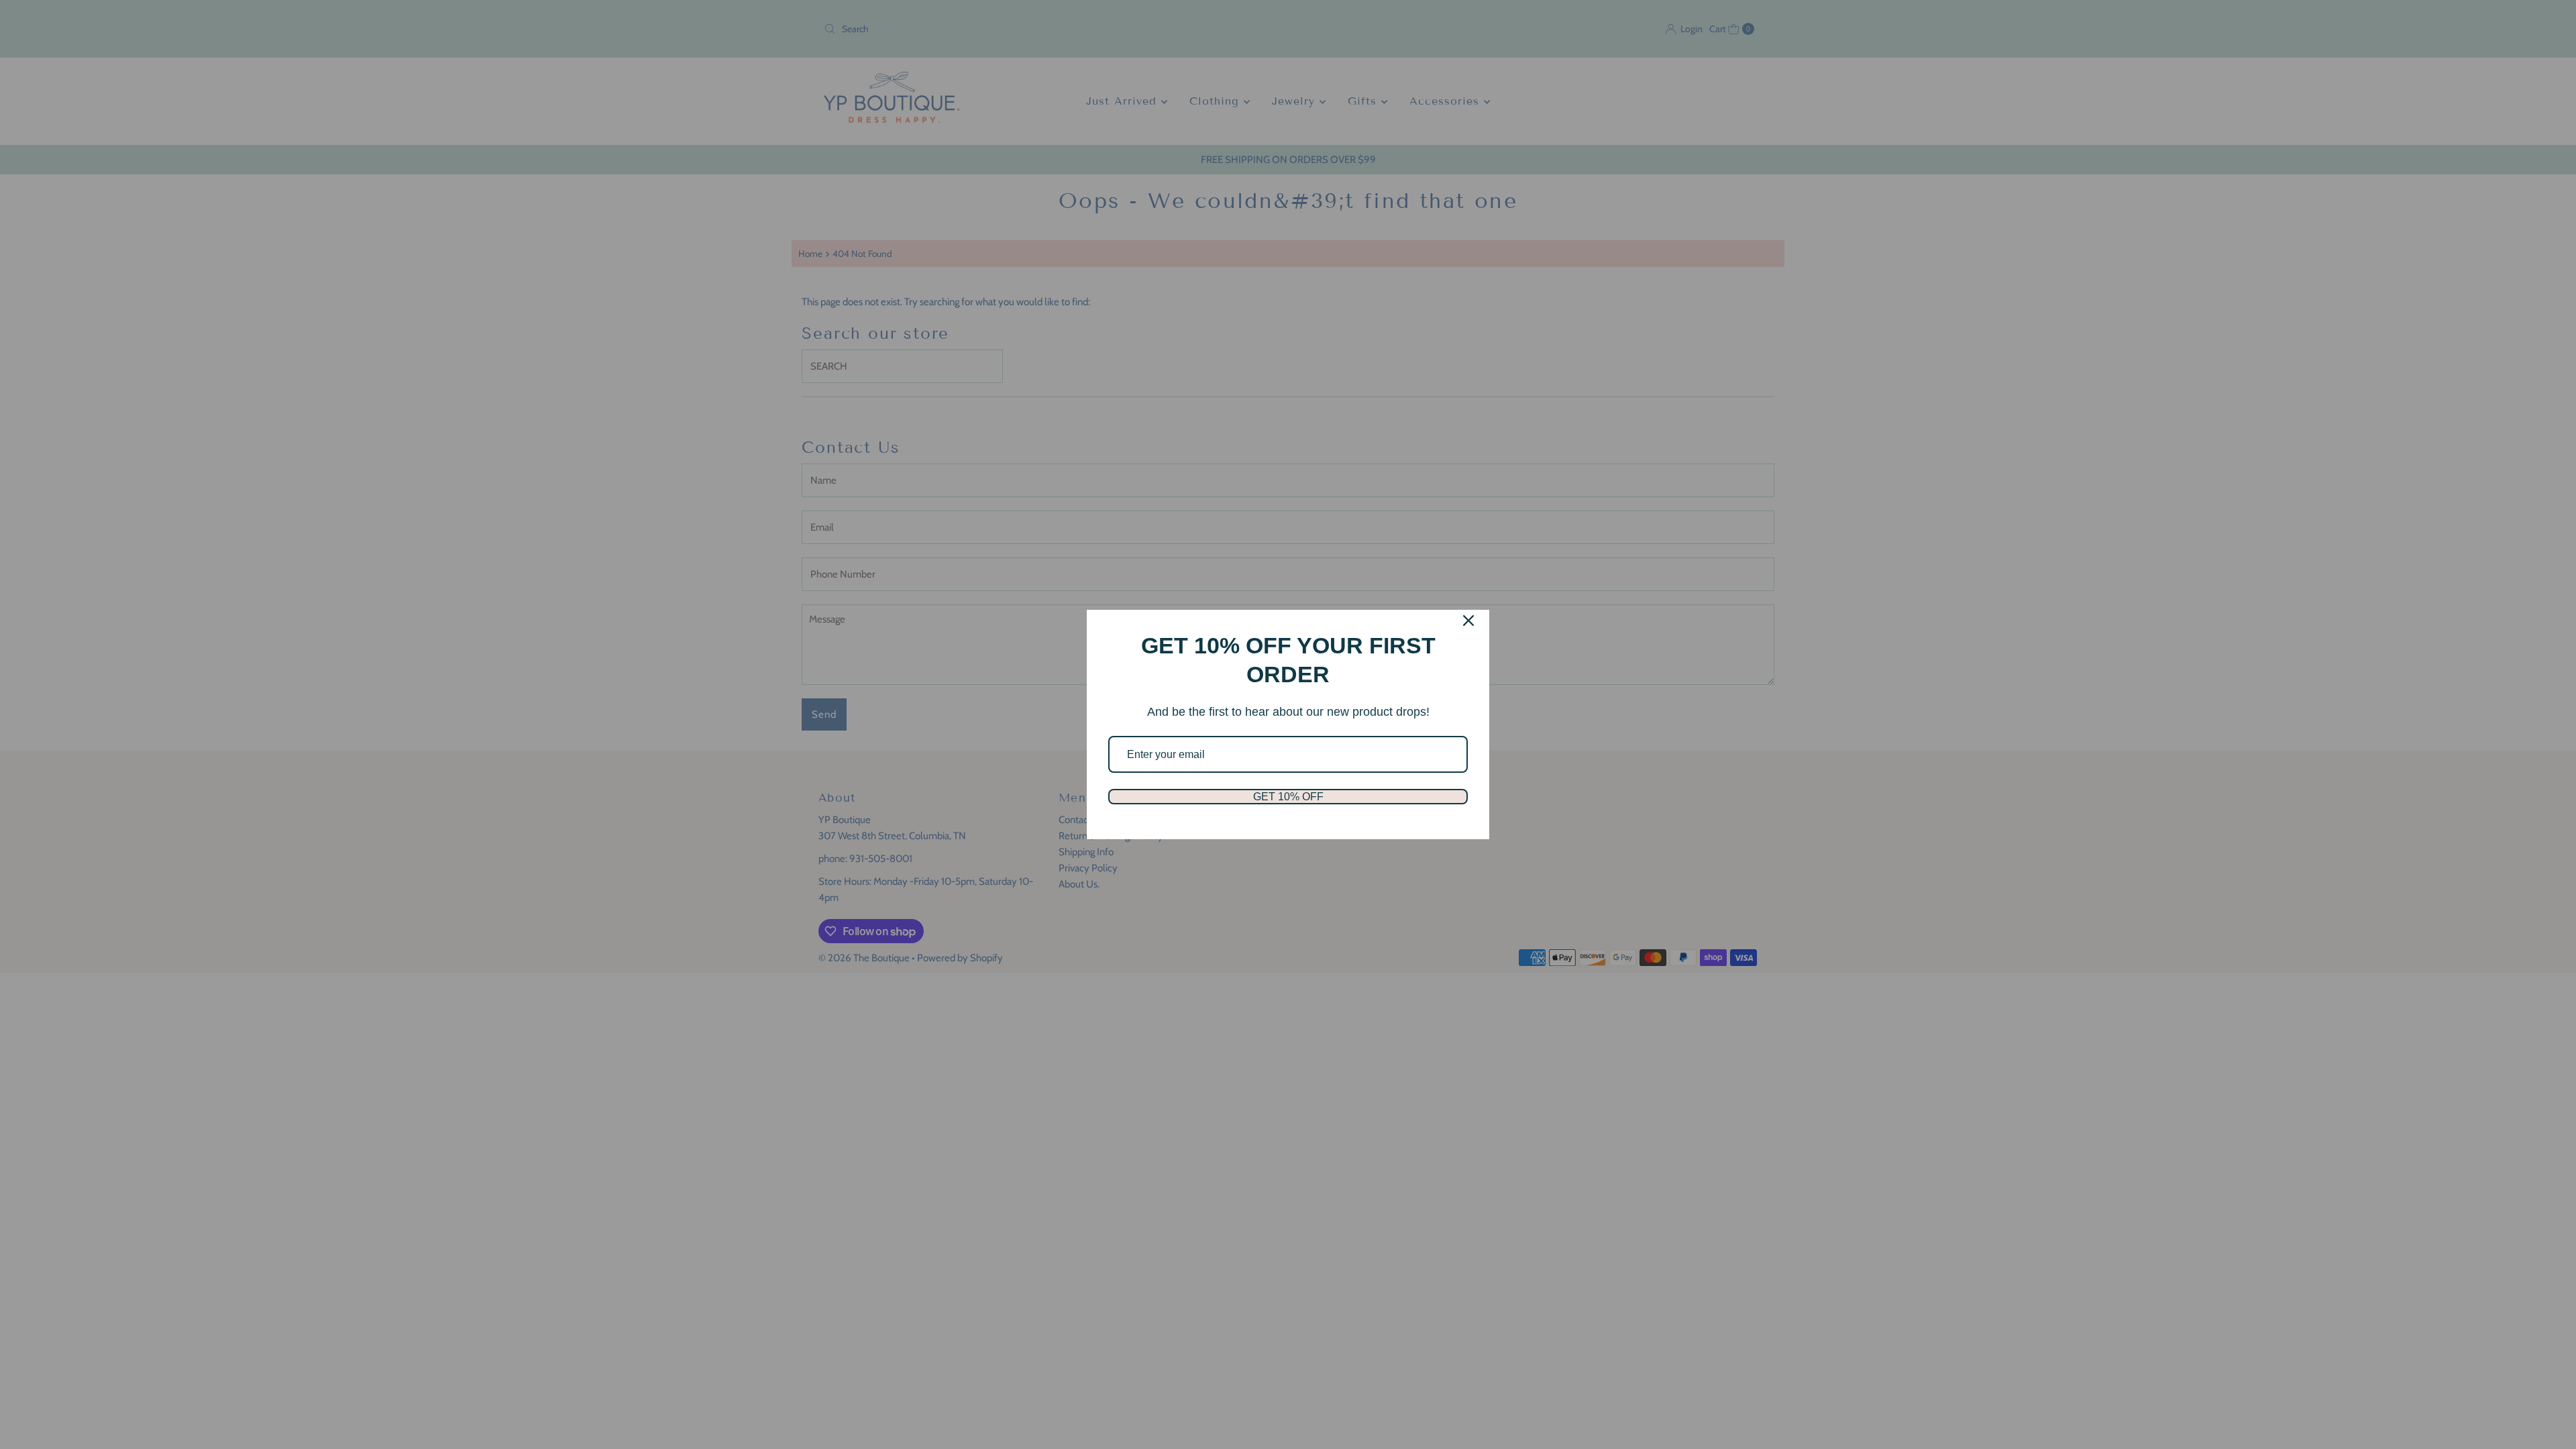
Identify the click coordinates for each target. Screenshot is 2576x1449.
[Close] (1468, 621)
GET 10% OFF (1288, 797)
